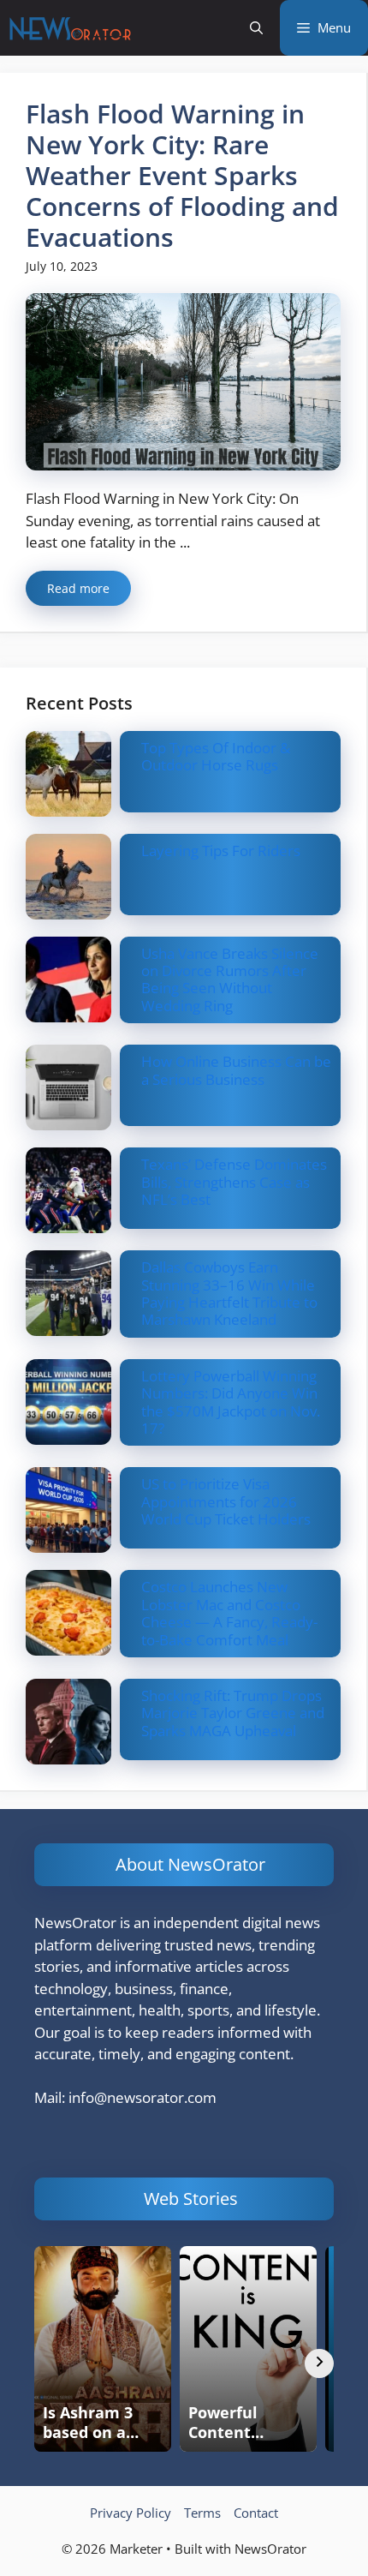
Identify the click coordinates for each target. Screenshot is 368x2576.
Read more (78, 588)
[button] (256, 28)
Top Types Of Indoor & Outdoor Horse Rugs (216, 756)
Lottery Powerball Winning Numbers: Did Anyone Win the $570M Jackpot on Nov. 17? (231, 1402)
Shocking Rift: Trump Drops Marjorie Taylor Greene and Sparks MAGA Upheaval (233, 1713)
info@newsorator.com (142, 2097)
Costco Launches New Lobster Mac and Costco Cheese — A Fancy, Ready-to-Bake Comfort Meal (229, 1613)
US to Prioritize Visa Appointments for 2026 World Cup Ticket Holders (226, 1501)
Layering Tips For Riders (221, 851)
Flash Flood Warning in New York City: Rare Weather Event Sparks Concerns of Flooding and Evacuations (182, 175)
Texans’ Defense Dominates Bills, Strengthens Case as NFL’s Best (234, 1182)
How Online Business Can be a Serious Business (236, 1070)
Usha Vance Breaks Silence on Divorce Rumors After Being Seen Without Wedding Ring (230, 979)
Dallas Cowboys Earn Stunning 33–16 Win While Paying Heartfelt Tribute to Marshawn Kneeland (229, 1293)
